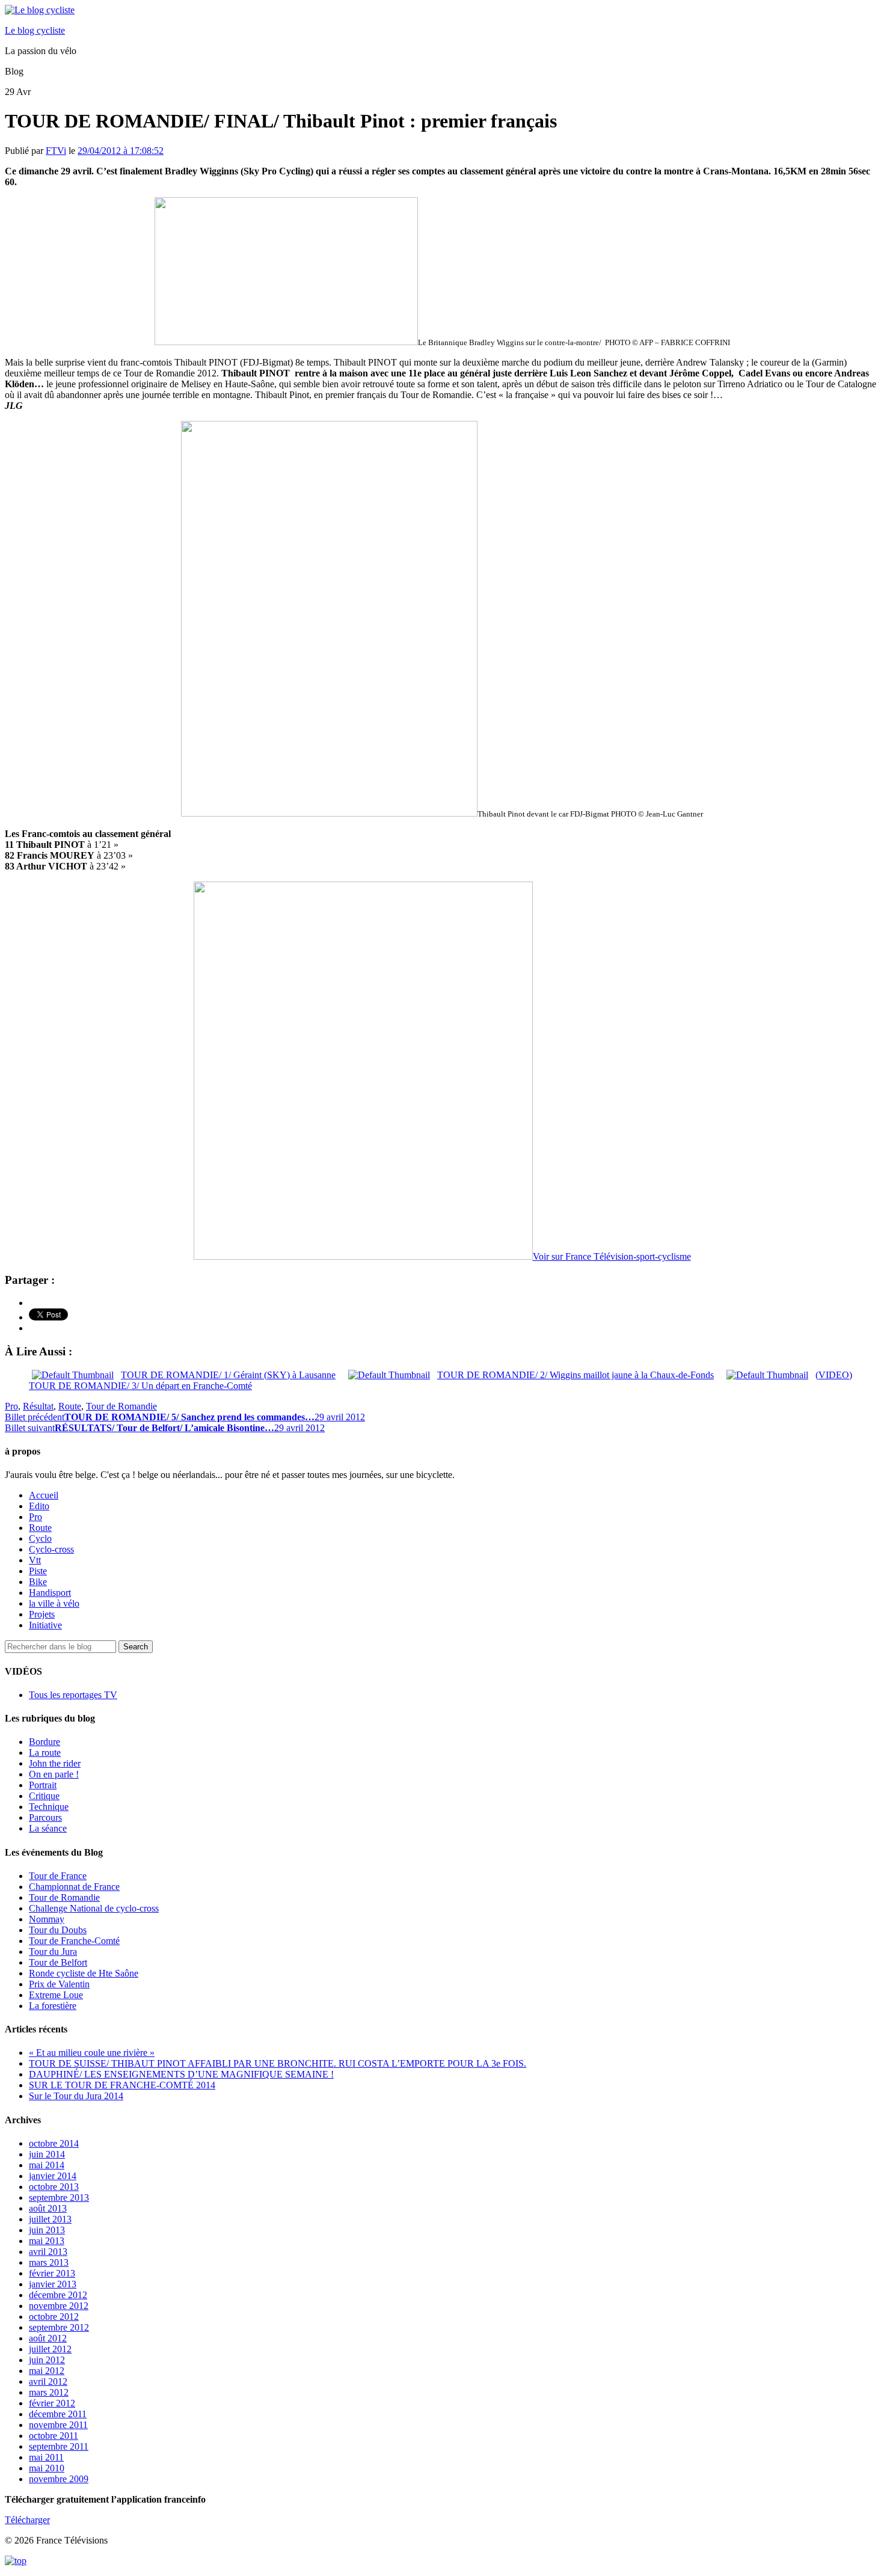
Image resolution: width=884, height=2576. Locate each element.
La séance (48, 1828)
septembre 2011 (59, 2446)
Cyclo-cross (51, 1549)
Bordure (45, 1742)
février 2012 (52, 2403)
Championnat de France (74, 1887)
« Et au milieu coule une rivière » (92, 2053)
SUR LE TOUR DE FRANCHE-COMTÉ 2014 (122, 2085)
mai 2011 (46, 2457)
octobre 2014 (54, 2143)
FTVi (56, 151)
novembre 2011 (58, 2425)
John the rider (55, 1763)
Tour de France (58, 1876)
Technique (49, 1807)
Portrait (43, 1785)
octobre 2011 (54, 2436)
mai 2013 (47, 2241)
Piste (38, 1571)
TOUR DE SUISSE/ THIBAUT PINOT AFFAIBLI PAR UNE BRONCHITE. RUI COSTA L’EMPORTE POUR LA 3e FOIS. (278, 2063)
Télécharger (27, 2520)
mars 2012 (49, 2392)
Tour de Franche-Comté (74, 1941)
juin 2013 (47, 2230)
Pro (11, 1406)
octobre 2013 (54, 2187)
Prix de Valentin (59, 1984)
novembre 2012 (59, 2306)
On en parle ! (54, 1774)
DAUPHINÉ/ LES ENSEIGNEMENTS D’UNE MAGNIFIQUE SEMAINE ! (181, 2074)
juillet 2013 (50, 2219)
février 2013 (52, 2273)
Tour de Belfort (58, 1962)
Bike (38, 1582)
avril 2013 (48, 2252)
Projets (42, 1614)
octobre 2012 (54, 2317)
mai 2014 (47, 2165)
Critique (44, 1796)
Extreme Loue (56, 1995)
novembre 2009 (59, 2479)
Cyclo (40, 1538)
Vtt (35, 1560)
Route (70, 1406)
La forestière (53, 2006)
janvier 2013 (53, 2284)
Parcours (45, 1817)
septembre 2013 (59, 2197)
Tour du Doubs (58, 1930)
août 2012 (48, 2338)
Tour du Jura (53, 1952)
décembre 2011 (58, 2414)
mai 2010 (47, 2468)
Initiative (45, 1625)
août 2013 (48, 2208)
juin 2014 (47, 2154)
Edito (39, 1506)
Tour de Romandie (121, 1406)
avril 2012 (48, 2381)
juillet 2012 (50, 2349)
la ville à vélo (54, 1603)
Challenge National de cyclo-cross (94, 1908)
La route (45, 1753)
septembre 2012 (59, 2327)
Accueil (44, 1495)
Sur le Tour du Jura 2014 (76, 2096)
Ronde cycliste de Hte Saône (84, 1973)
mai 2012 (47, 2371)
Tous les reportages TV (73, 1695)
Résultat (38, 1406)
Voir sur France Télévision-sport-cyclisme (612, 1256)
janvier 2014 (53, 2176)
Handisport (50, 1593)
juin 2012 (47, 2360)
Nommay (47, 1919)
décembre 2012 (58, 2295)
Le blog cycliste (35, 30)
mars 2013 (49, 2262)
